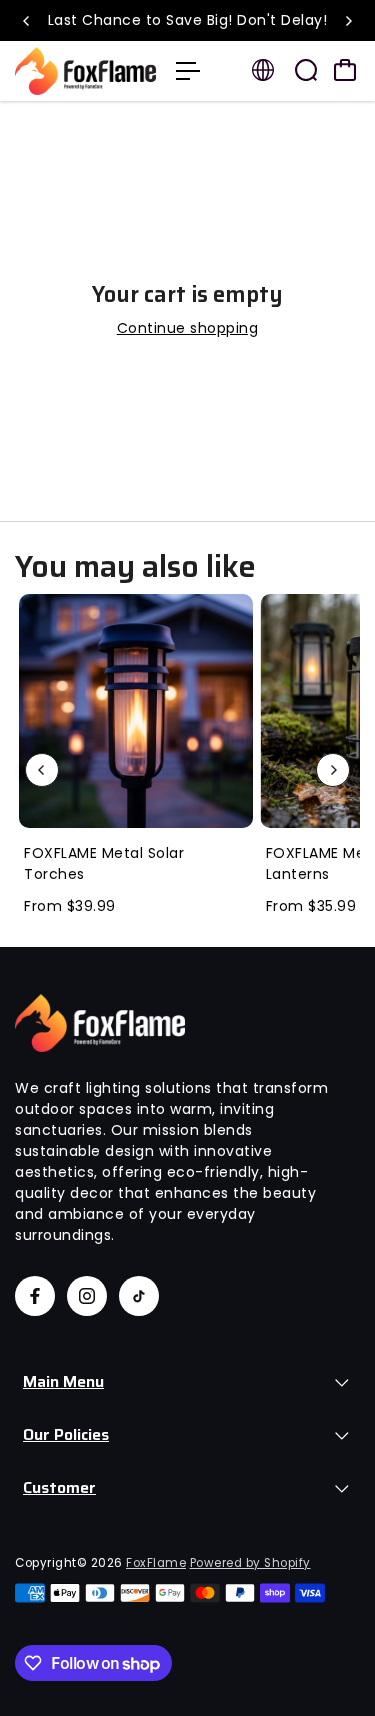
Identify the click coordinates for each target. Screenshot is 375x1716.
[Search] (306, 70)
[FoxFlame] (85, 71)
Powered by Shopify (250, 1563)
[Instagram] (87, 1296)
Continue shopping (188, 328)
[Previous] (27, 21)
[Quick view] (234, 613)
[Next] (348, 21)
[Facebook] (35, 1296)
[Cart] (345, 70)
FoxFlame (156, 1563)
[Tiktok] (139, 1296)
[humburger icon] (188, 71)
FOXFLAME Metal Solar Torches (104, 863)
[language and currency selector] (263, 70)
